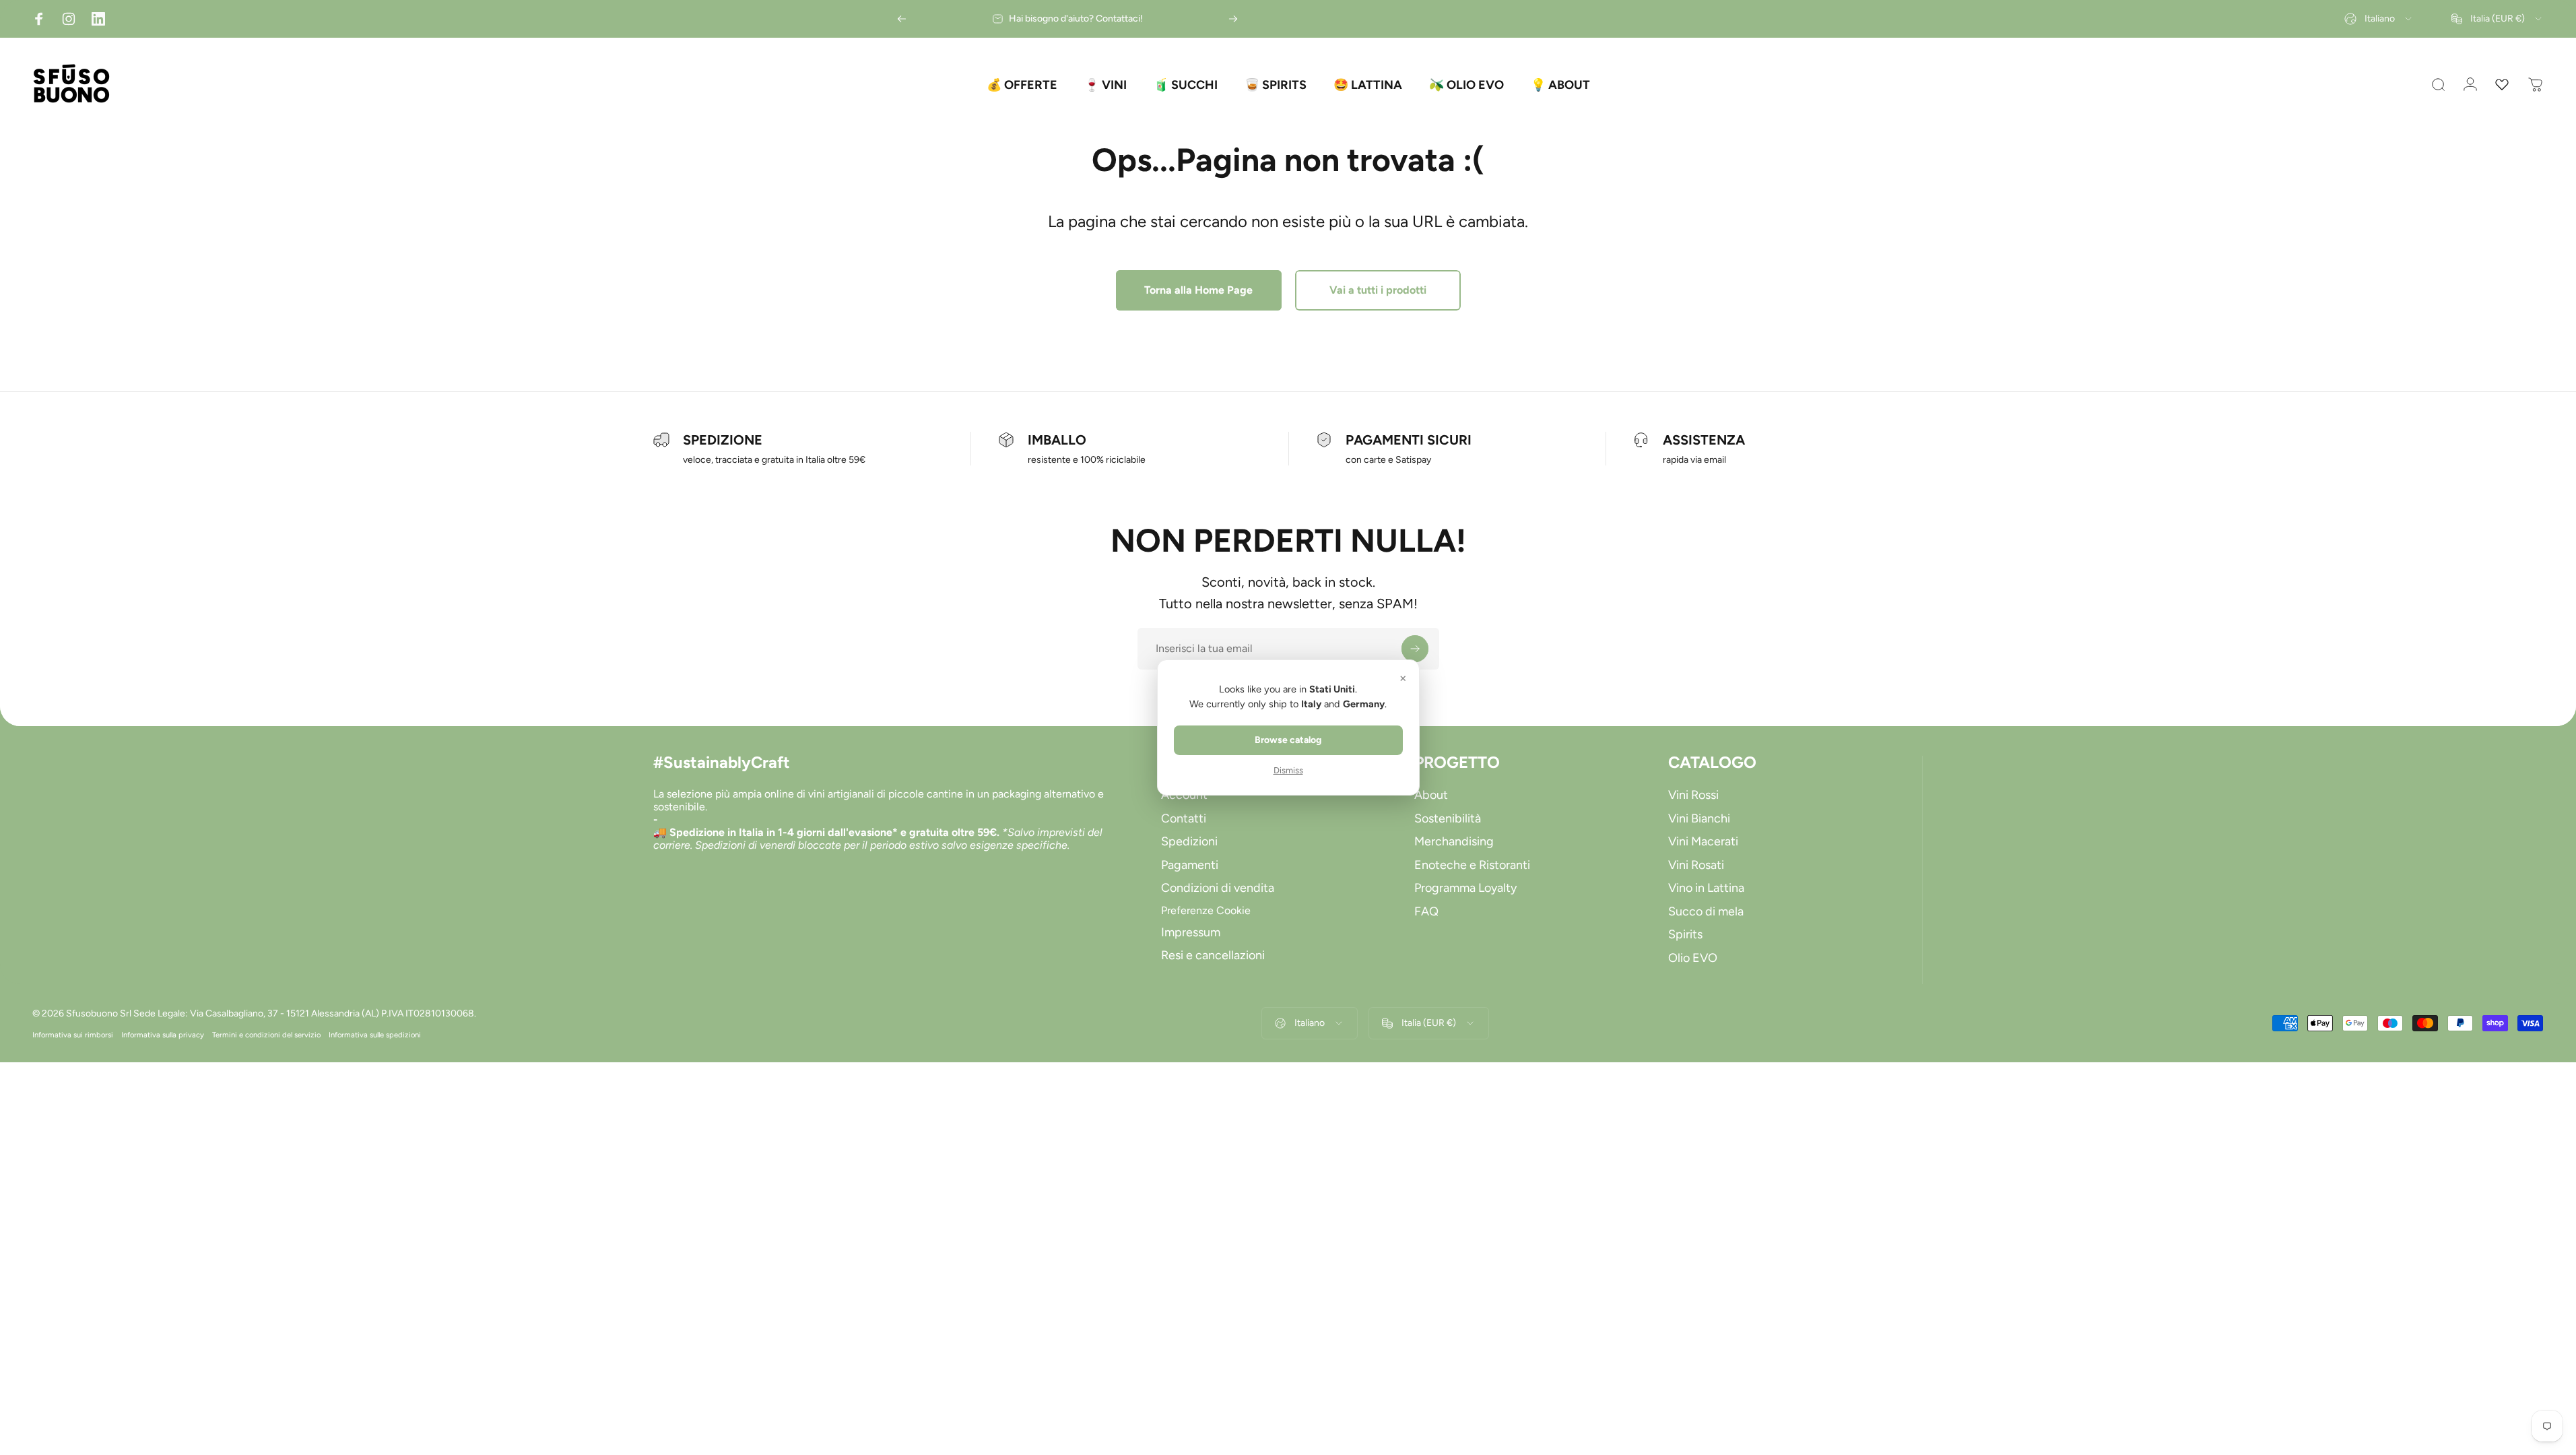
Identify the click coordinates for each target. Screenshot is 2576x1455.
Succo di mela (1706, 911)
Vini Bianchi (1699, 818)
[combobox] (2379, 19)
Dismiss (1288, 770)
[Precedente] (902, 19)
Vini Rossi (1693, 795)
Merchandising (1454, 841)
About (1431, 795)
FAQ (1426, 911)
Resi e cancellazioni (1213, 955)
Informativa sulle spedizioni (375, 1035)
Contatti (1184, 818)
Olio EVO (1693, 958)
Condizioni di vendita (1218, 888)
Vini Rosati (1696, 865)
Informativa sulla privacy (163, 1035)
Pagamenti (1190, 865)
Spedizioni (1189, 841)
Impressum (1191, 932)
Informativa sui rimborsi (73, 1035)
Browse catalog (1288, 740)
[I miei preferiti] (2502, 85)
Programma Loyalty (1465, 888)
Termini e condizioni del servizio (266, 1035)
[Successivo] (1233, 19)
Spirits (1685, 934)
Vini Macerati (1703, 841)
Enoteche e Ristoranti (1472, 865)
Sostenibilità (1448, 818)
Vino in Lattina (1706, 888)
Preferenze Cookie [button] (1206, 910)
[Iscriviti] (1415, 649)
